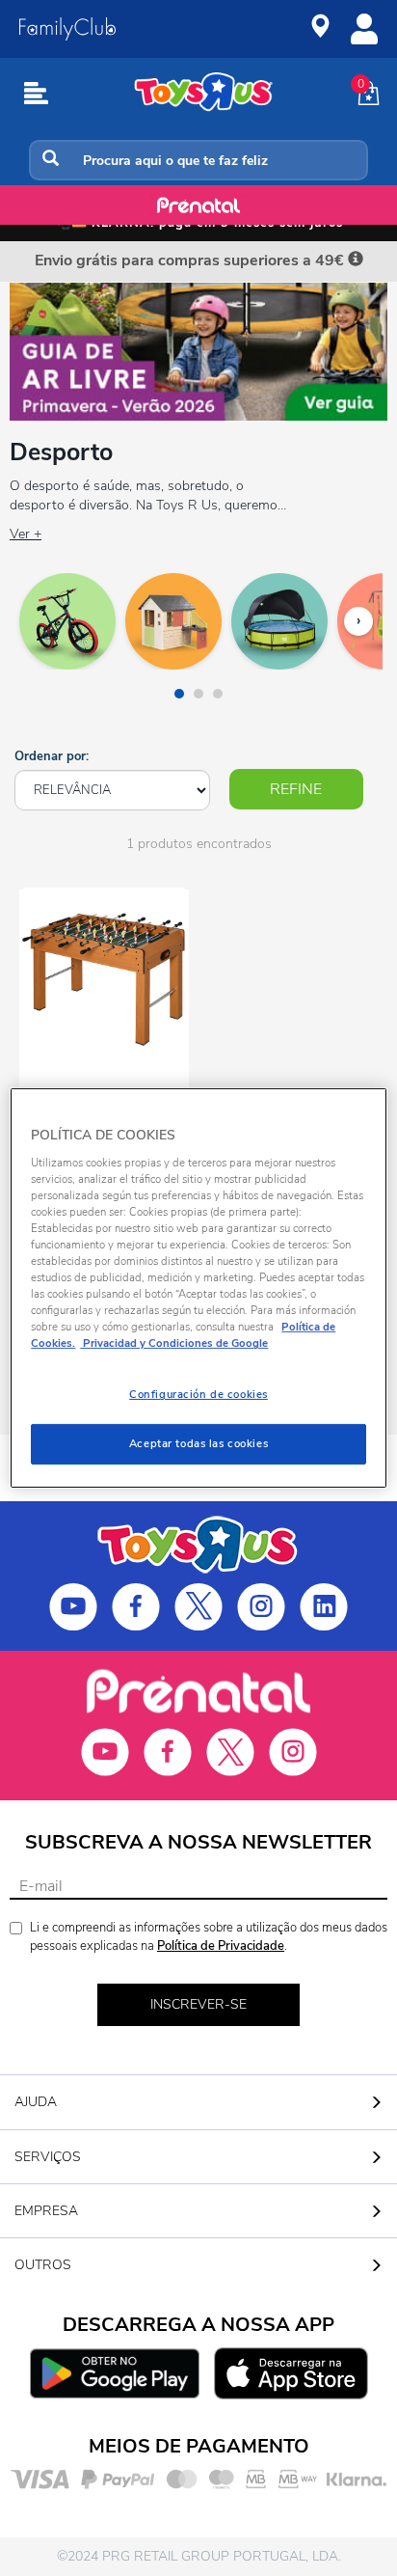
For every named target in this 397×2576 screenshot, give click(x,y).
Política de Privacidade (221, 1946)
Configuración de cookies (198, 1394)
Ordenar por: (52, 756)
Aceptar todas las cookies (198, 1443)
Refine (296, 789)
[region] (198, 1288)
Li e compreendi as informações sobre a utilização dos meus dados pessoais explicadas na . (209, 1937)
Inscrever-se (198, 2004)
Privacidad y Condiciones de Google (174, 1343)
